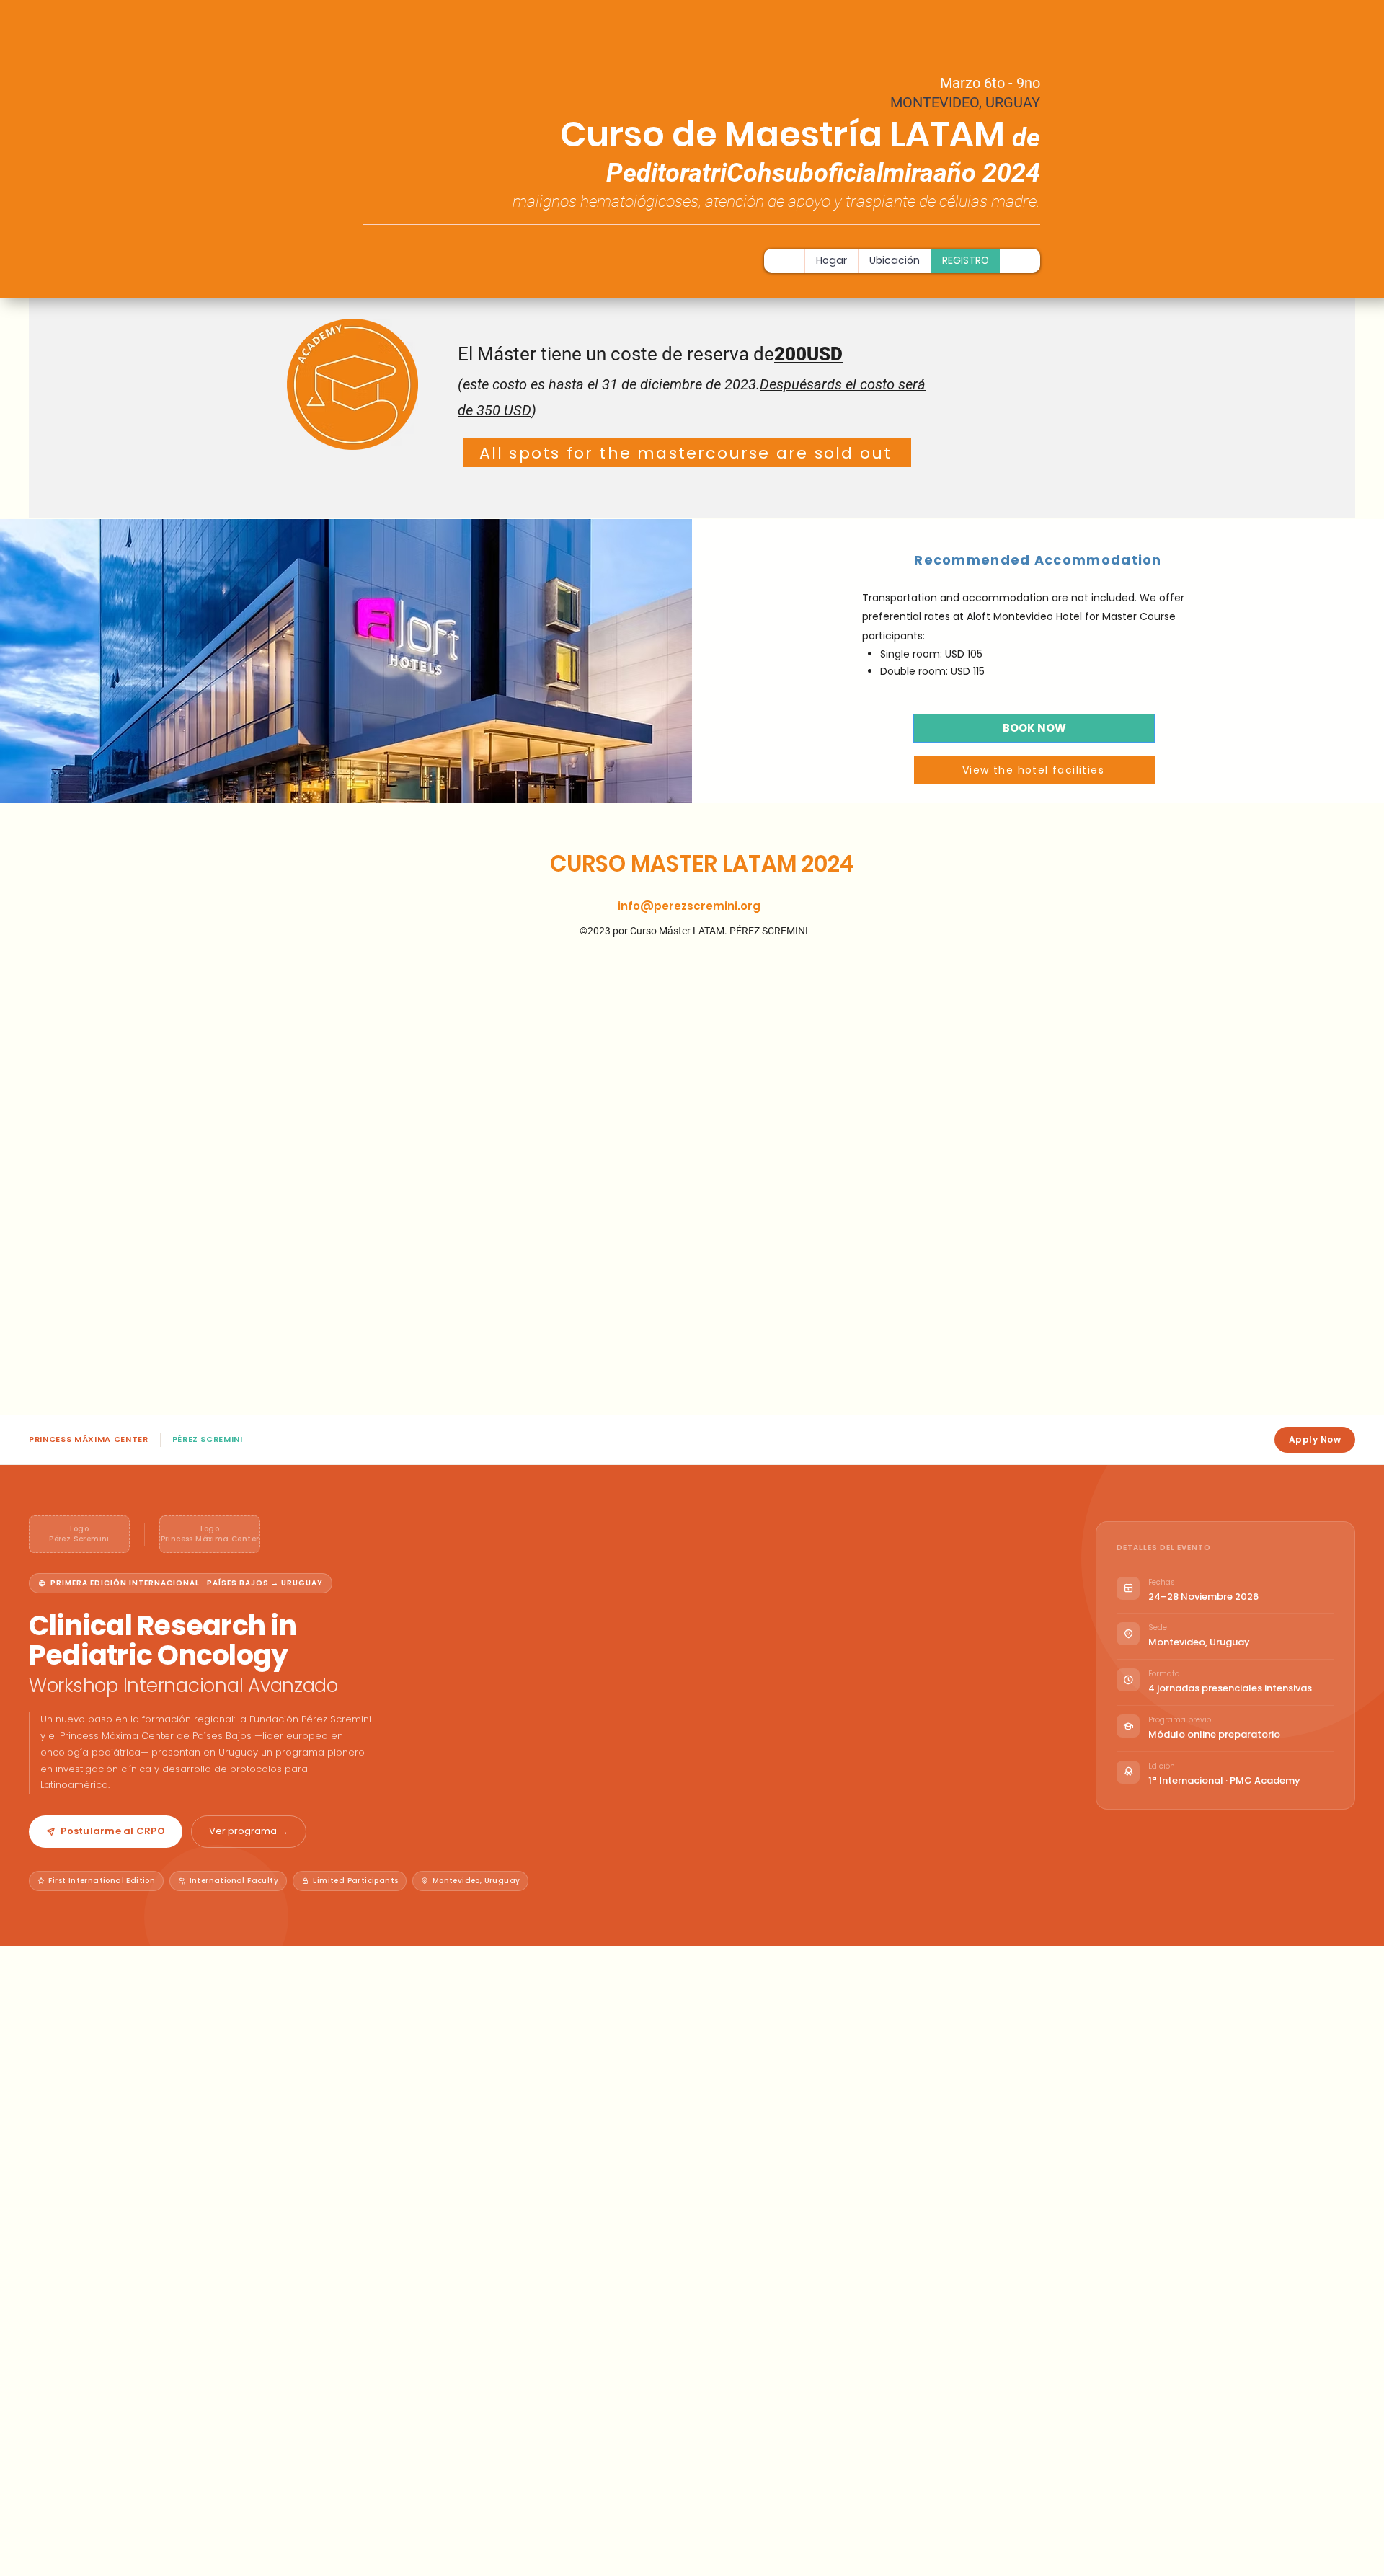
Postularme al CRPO (113, 1831)
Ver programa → (249, 1831)
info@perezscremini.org (689, 906)
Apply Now (1315, 1439)
